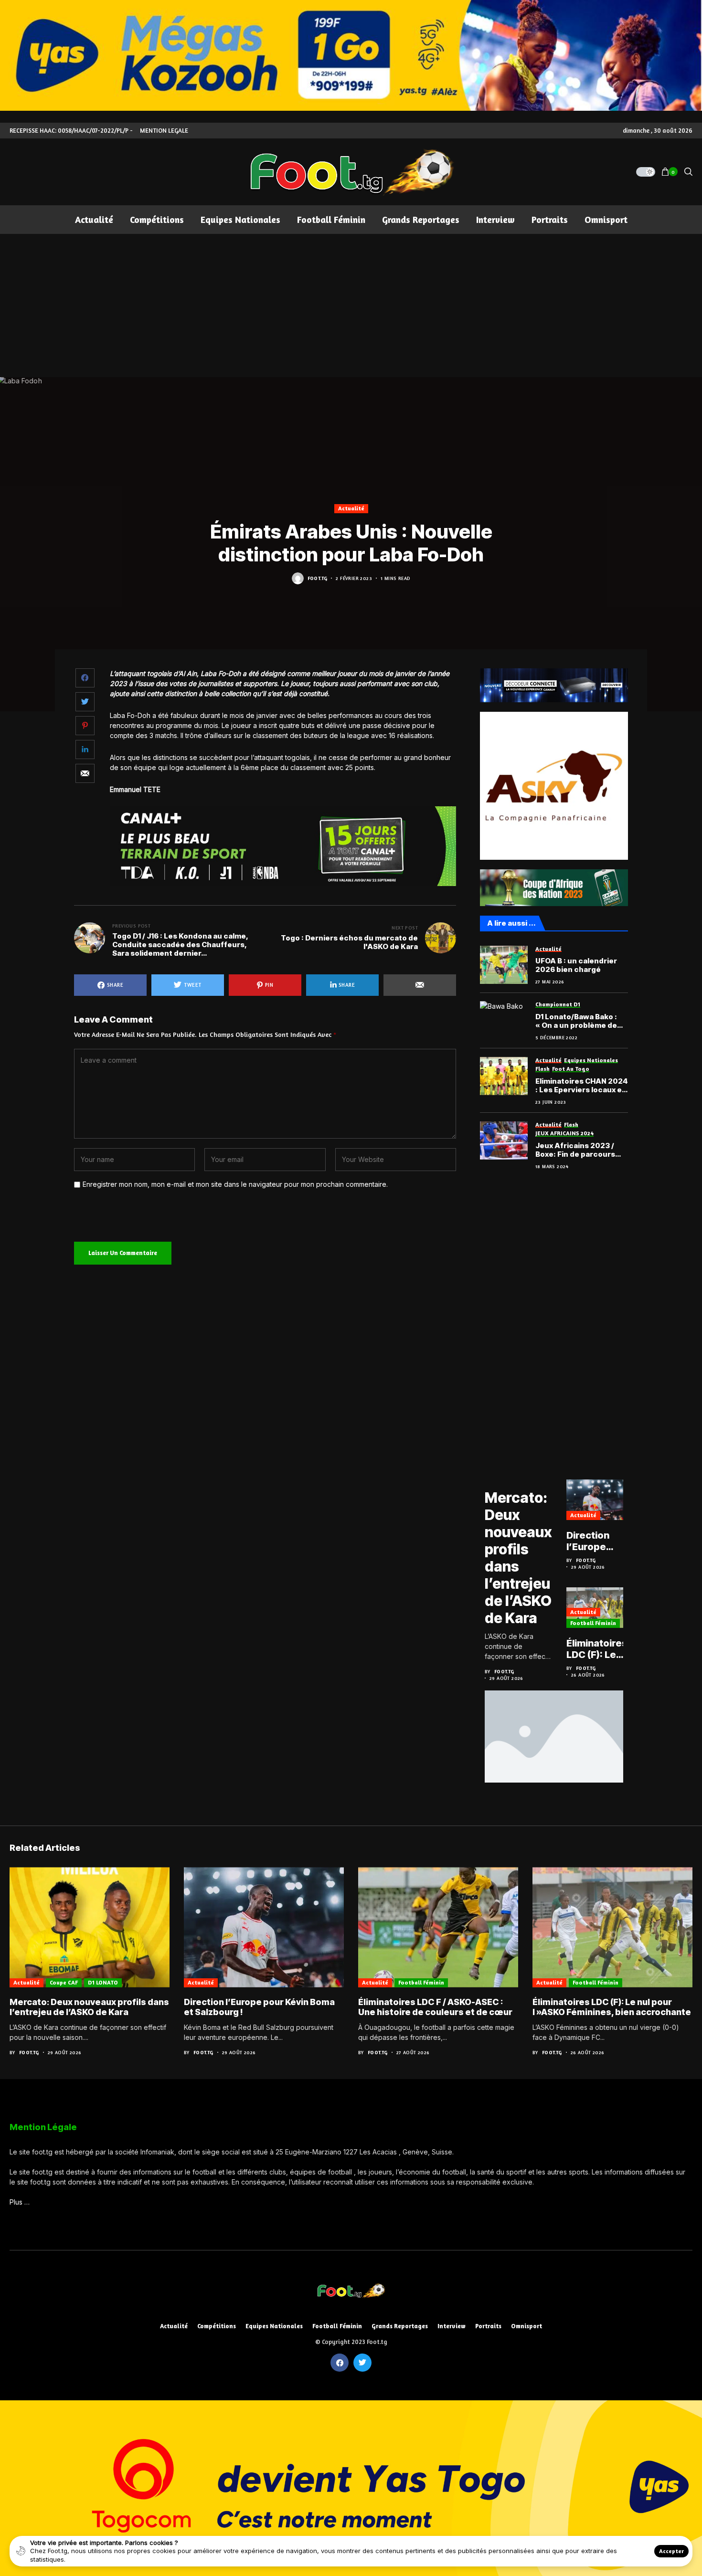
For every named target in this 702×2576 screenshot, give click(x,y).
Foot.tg (318, 578)
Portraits (488, 2326)
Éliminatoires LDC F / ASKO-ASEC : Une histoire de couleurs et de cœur (435, 2007)
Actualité (351, 508)
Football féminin (593, 1623)
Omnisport (526, 2326)
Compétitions (217, 2326)
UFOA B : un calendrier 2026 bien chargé (576, 965)
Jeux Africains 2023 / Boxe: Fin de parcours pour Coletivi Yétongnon (580, 1150)
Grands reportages (400, 2326)
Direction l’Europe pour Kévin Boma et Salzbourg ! (593, 1541)
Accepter (671, 2551)
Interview (452, 2326)
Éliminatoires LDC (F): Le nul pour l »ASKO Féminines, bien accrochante (597, 1649)
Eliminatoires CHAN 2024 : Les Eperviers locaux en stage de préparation (582, 1086)
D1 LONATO (103, 1982)
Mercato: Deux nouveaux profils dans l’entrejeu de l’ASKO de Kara (518, 1558)
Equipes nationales (274, 2326)
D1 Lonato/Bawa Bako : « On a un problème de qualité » (576, 1021)
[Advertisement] (351, 306)
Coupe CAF (64, 1982)
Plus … (20, 2202)
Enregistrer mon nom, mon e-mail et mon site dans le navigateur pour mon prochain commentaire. (235, 1184)
